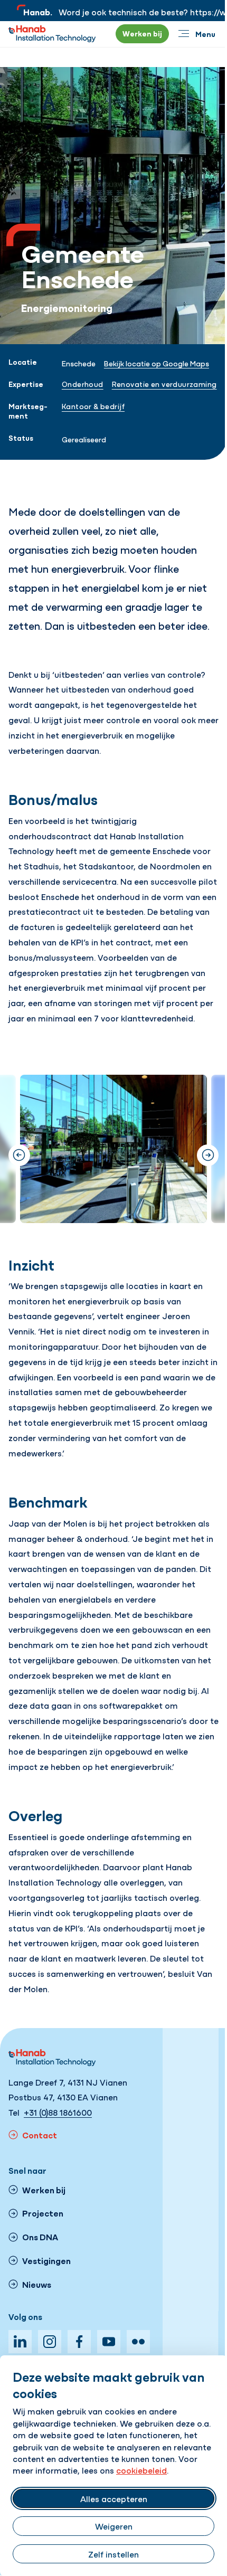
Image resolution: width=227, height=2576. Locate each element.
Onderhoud (83, 384)
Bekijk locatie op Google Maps (157, 363)
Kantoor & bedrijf (93, 406)
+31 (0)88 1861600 (58, 2112)
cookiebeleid (141, 2470)
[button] (208, 1155)
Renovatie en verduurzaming (164, 384)
